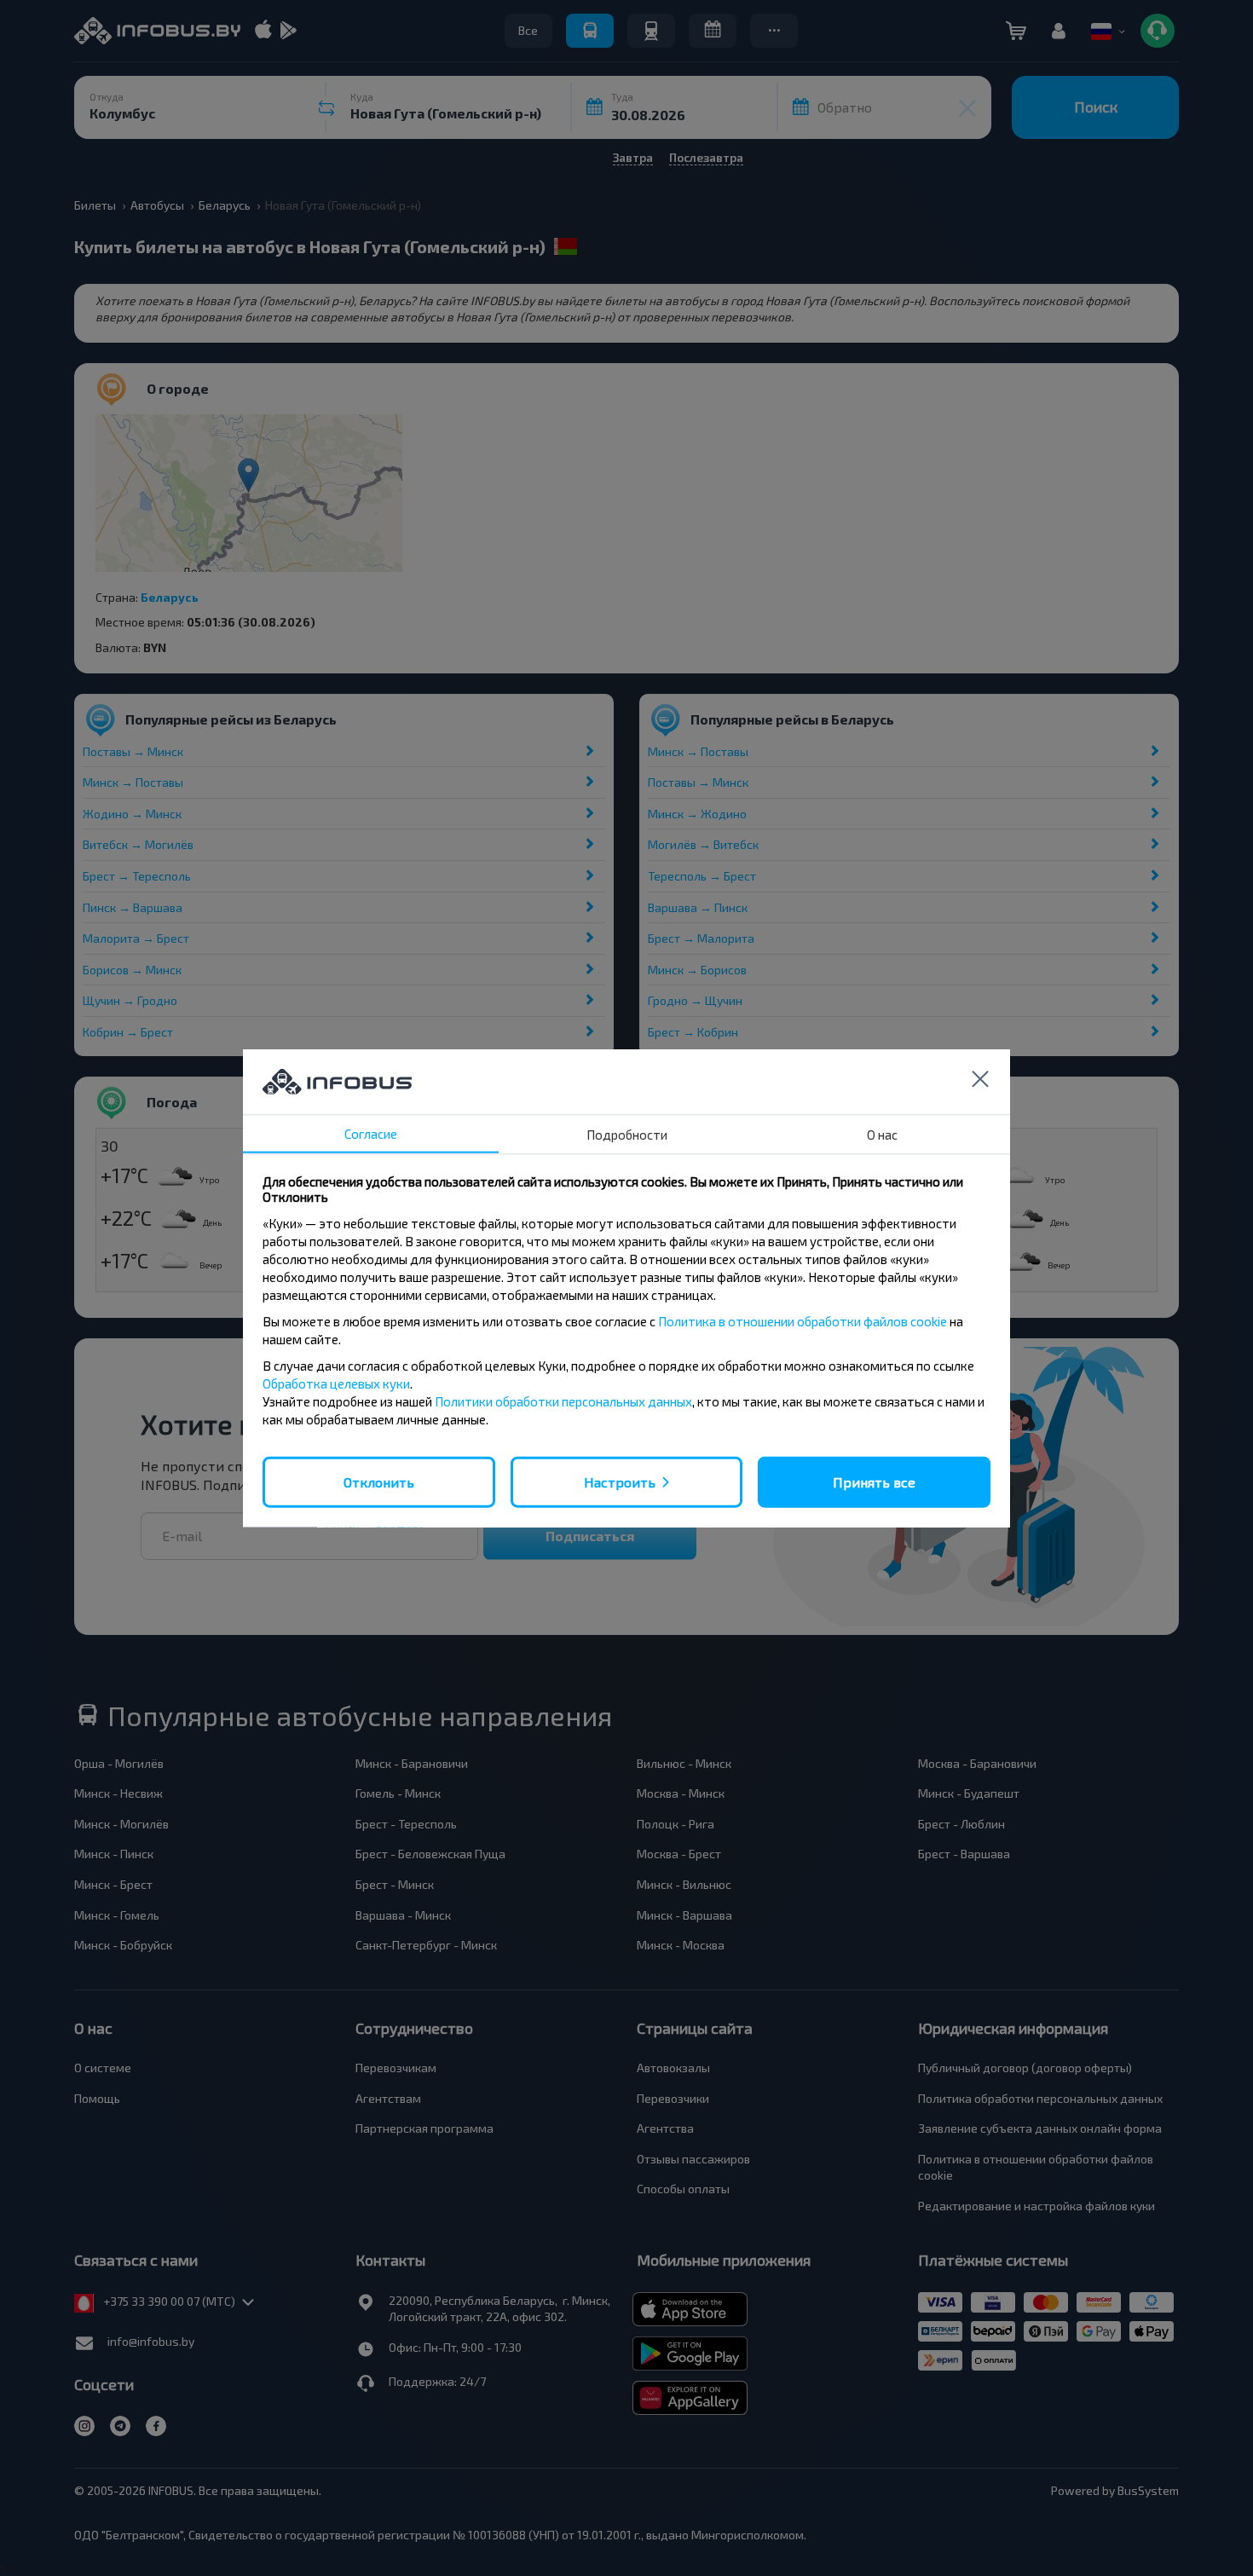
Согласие (371, 1133)
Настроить (620, 1481)
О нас (882, 1134)
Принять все (874, 1481)
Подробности (627, 1134)
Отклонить (379, 1481)
